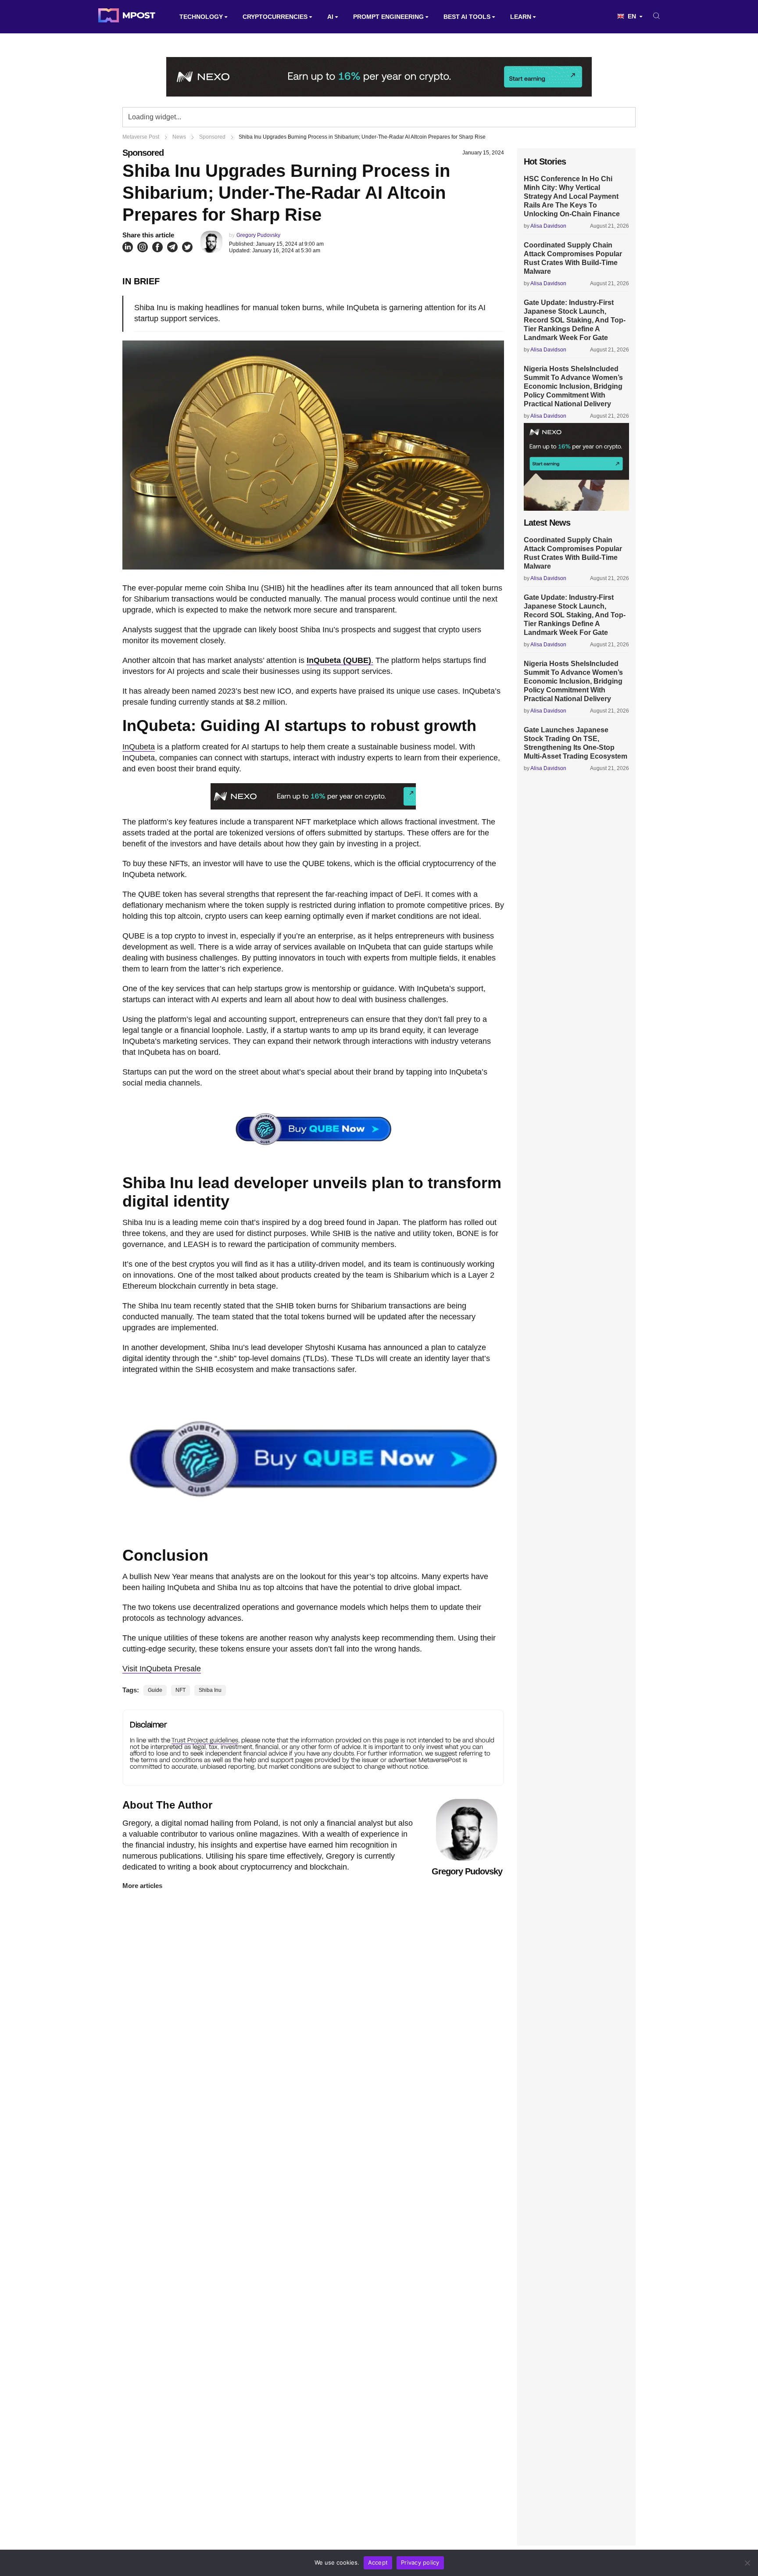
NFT (181, 1690)
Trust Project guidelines (205, 1740)
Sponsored (143, 153)
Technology (201, 17)
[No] (747, 2563)
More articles (142, 1886)
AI (330, 17)
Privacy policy (420, 2562)
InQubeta (139, 747)
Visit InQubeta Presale (162, 1669)
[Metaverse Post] (127, 17)
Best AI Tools (467, 17)
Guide (155, 1690)
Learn (521, 17)
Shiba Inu (210, 1690)
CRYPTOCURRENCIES (275, 17)
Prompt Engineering (388, 17)
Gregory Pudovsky (258, 235)
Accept (378, 2562)
